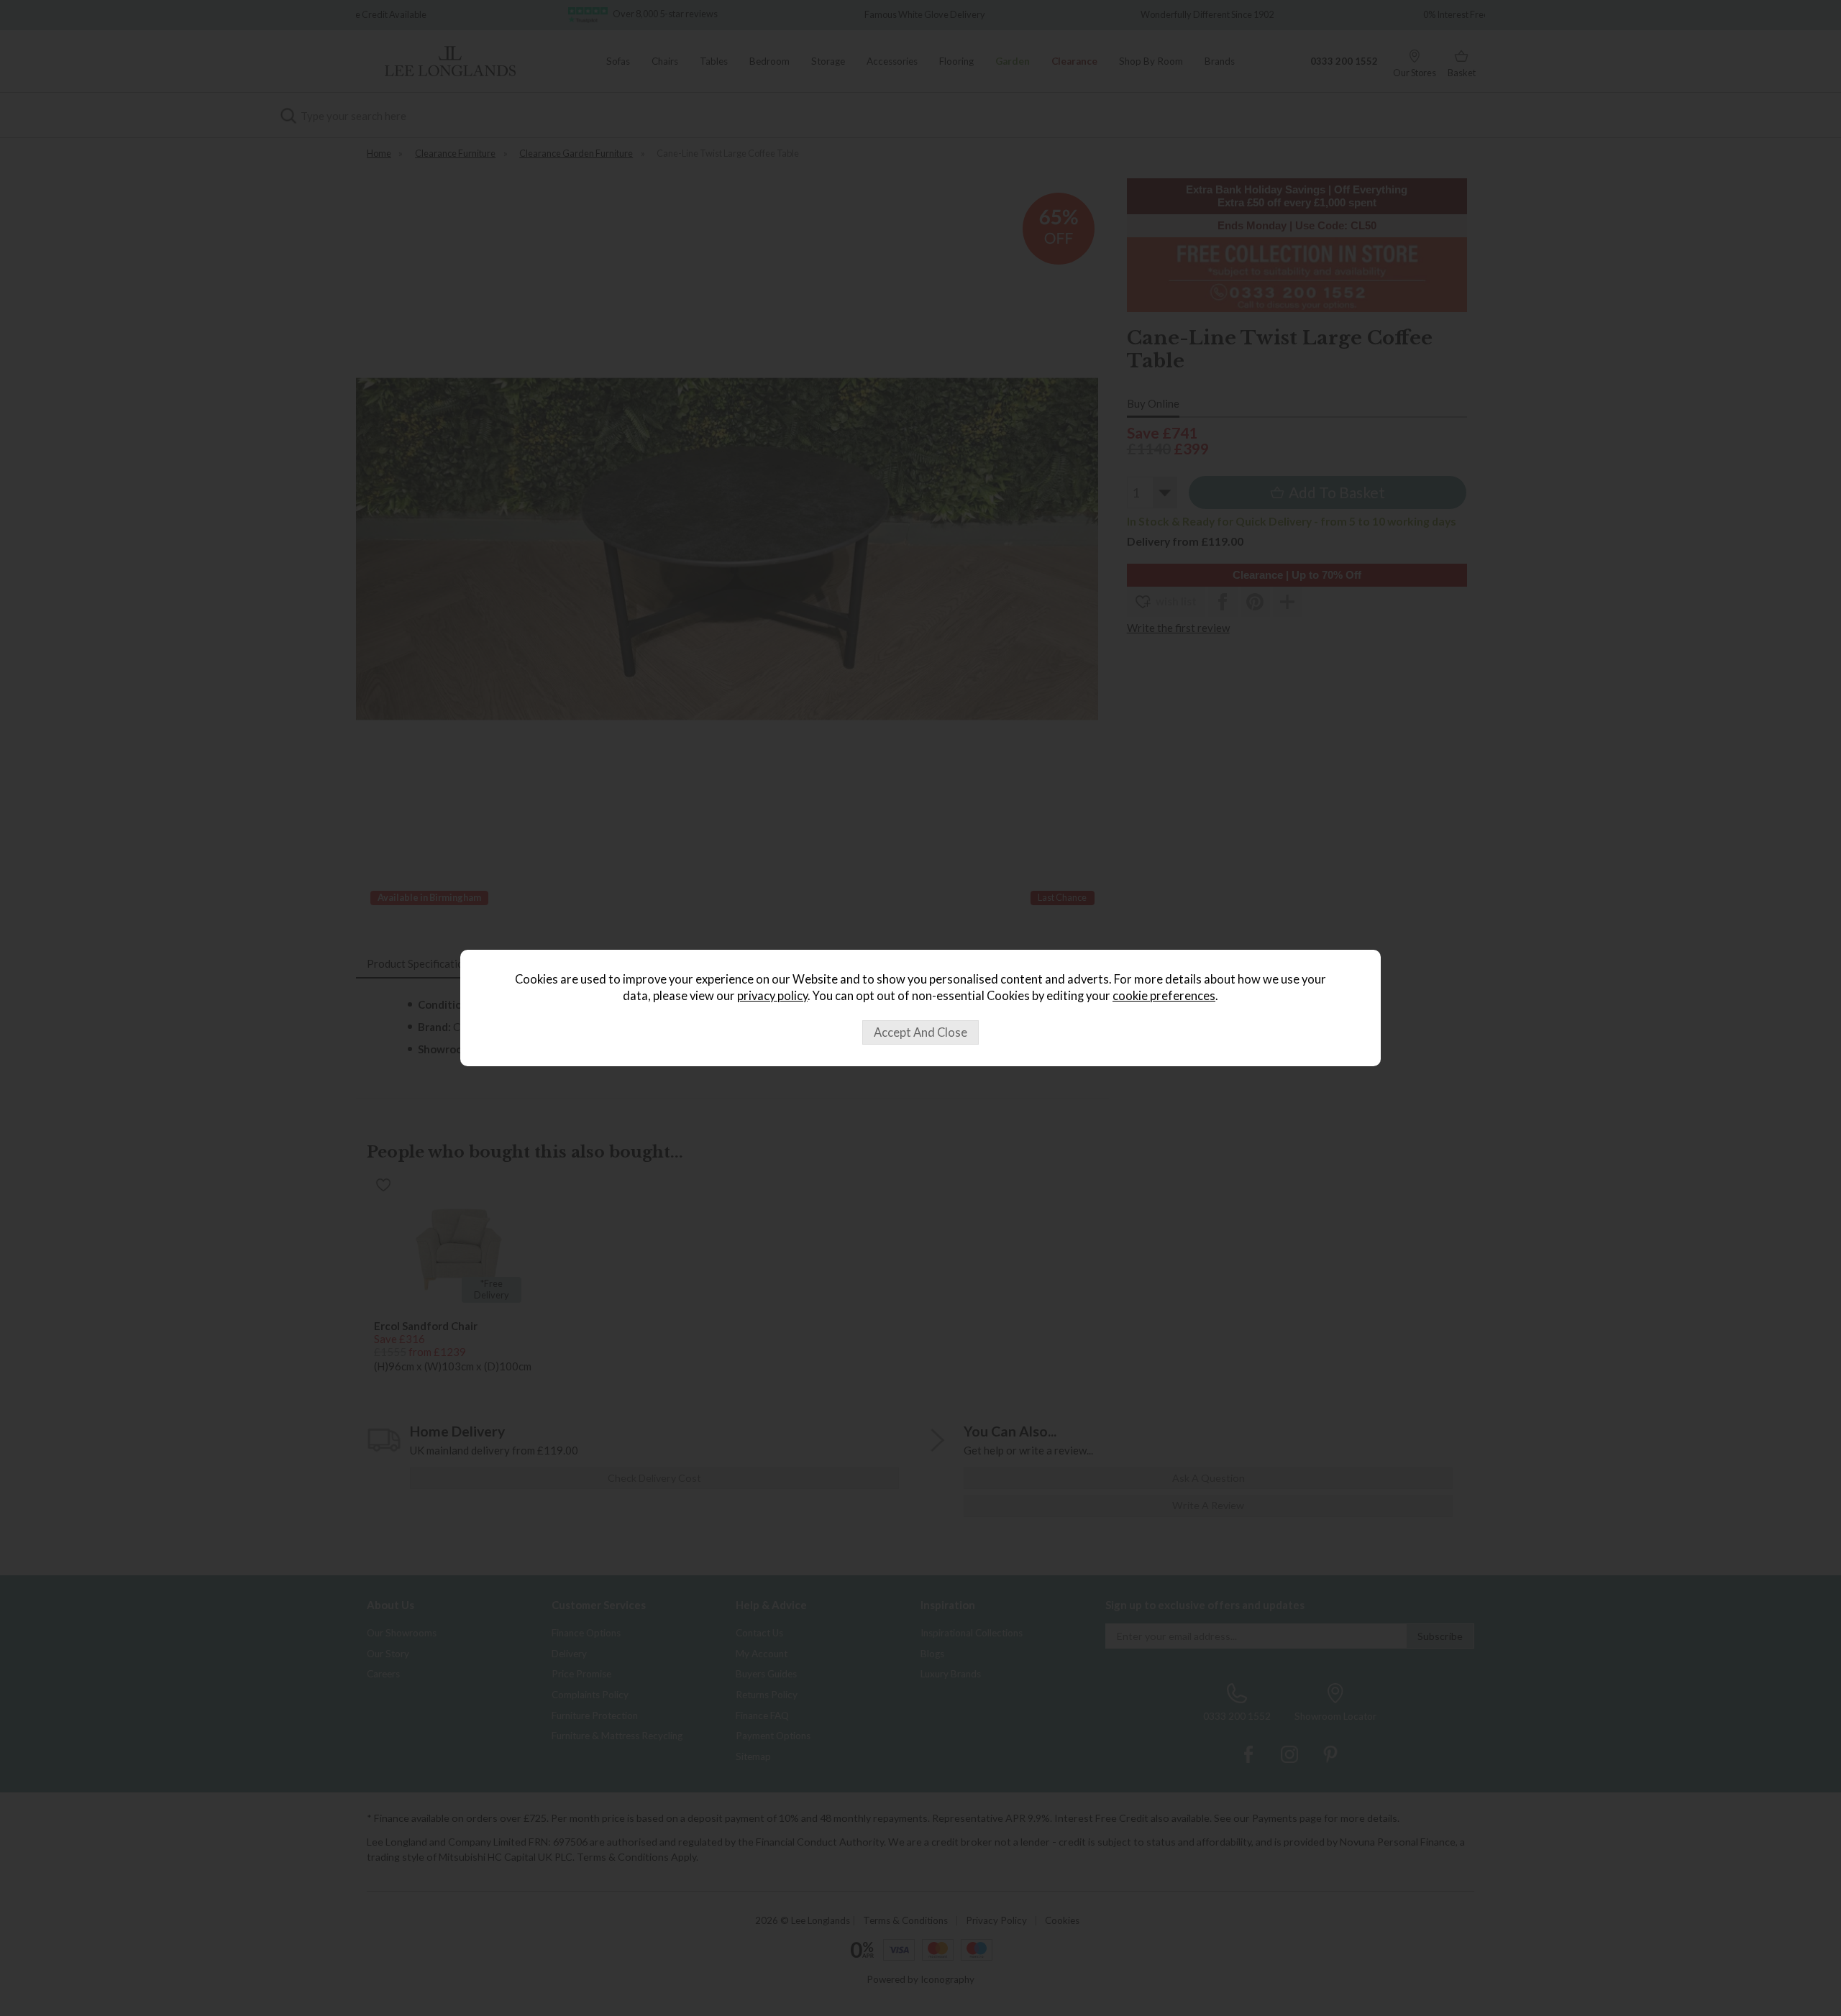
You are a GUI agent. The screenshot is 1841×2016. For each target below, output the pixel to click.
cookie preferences (1164, 996)
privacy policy (772, 996)
